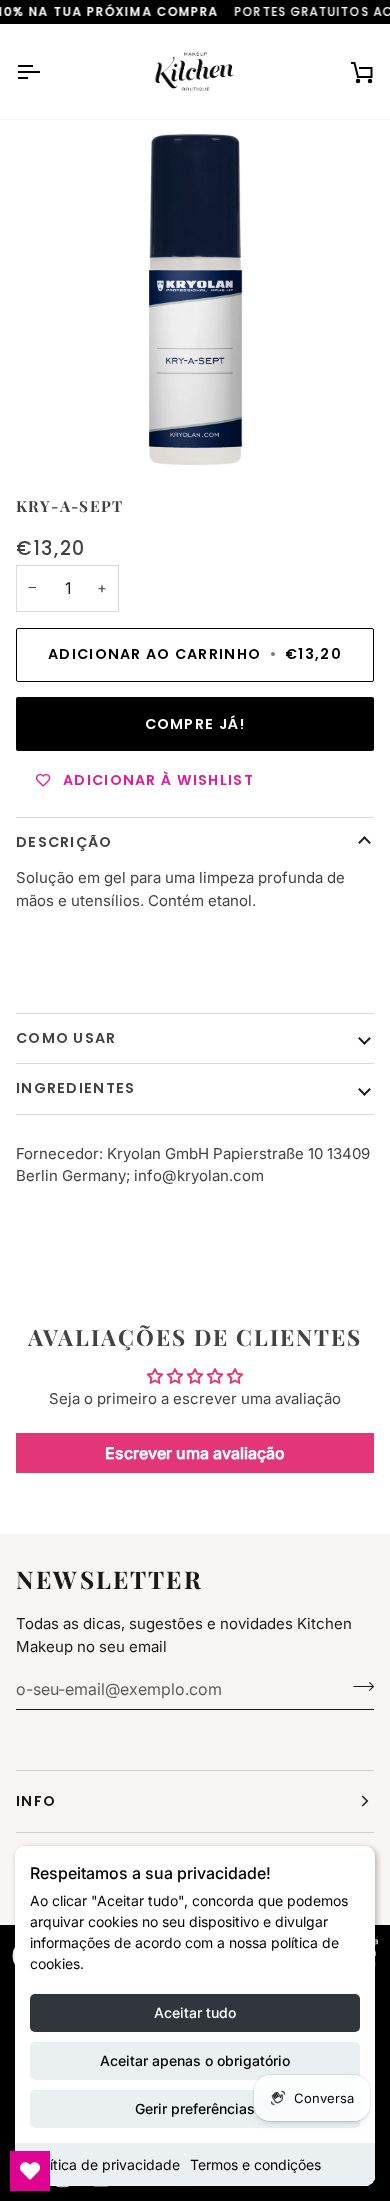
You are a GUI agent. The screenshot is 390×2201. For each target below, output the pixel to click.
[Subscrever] (357, 1686)
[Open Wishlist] (30, 2171)
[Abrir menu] (46, 71)
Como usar (66, 1038)
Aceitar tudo (195, 2012)
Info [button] (36, 1801)
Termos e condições (255, 2164)
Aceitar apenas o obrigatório (195, 2060)
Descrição (64, 842)
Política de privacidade (105, 2164)
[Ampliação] (195, 300)
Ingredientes (75, 1088)
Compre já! (195, 724)
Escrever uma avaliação (195, 1453)
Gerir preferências (195, 2108)
